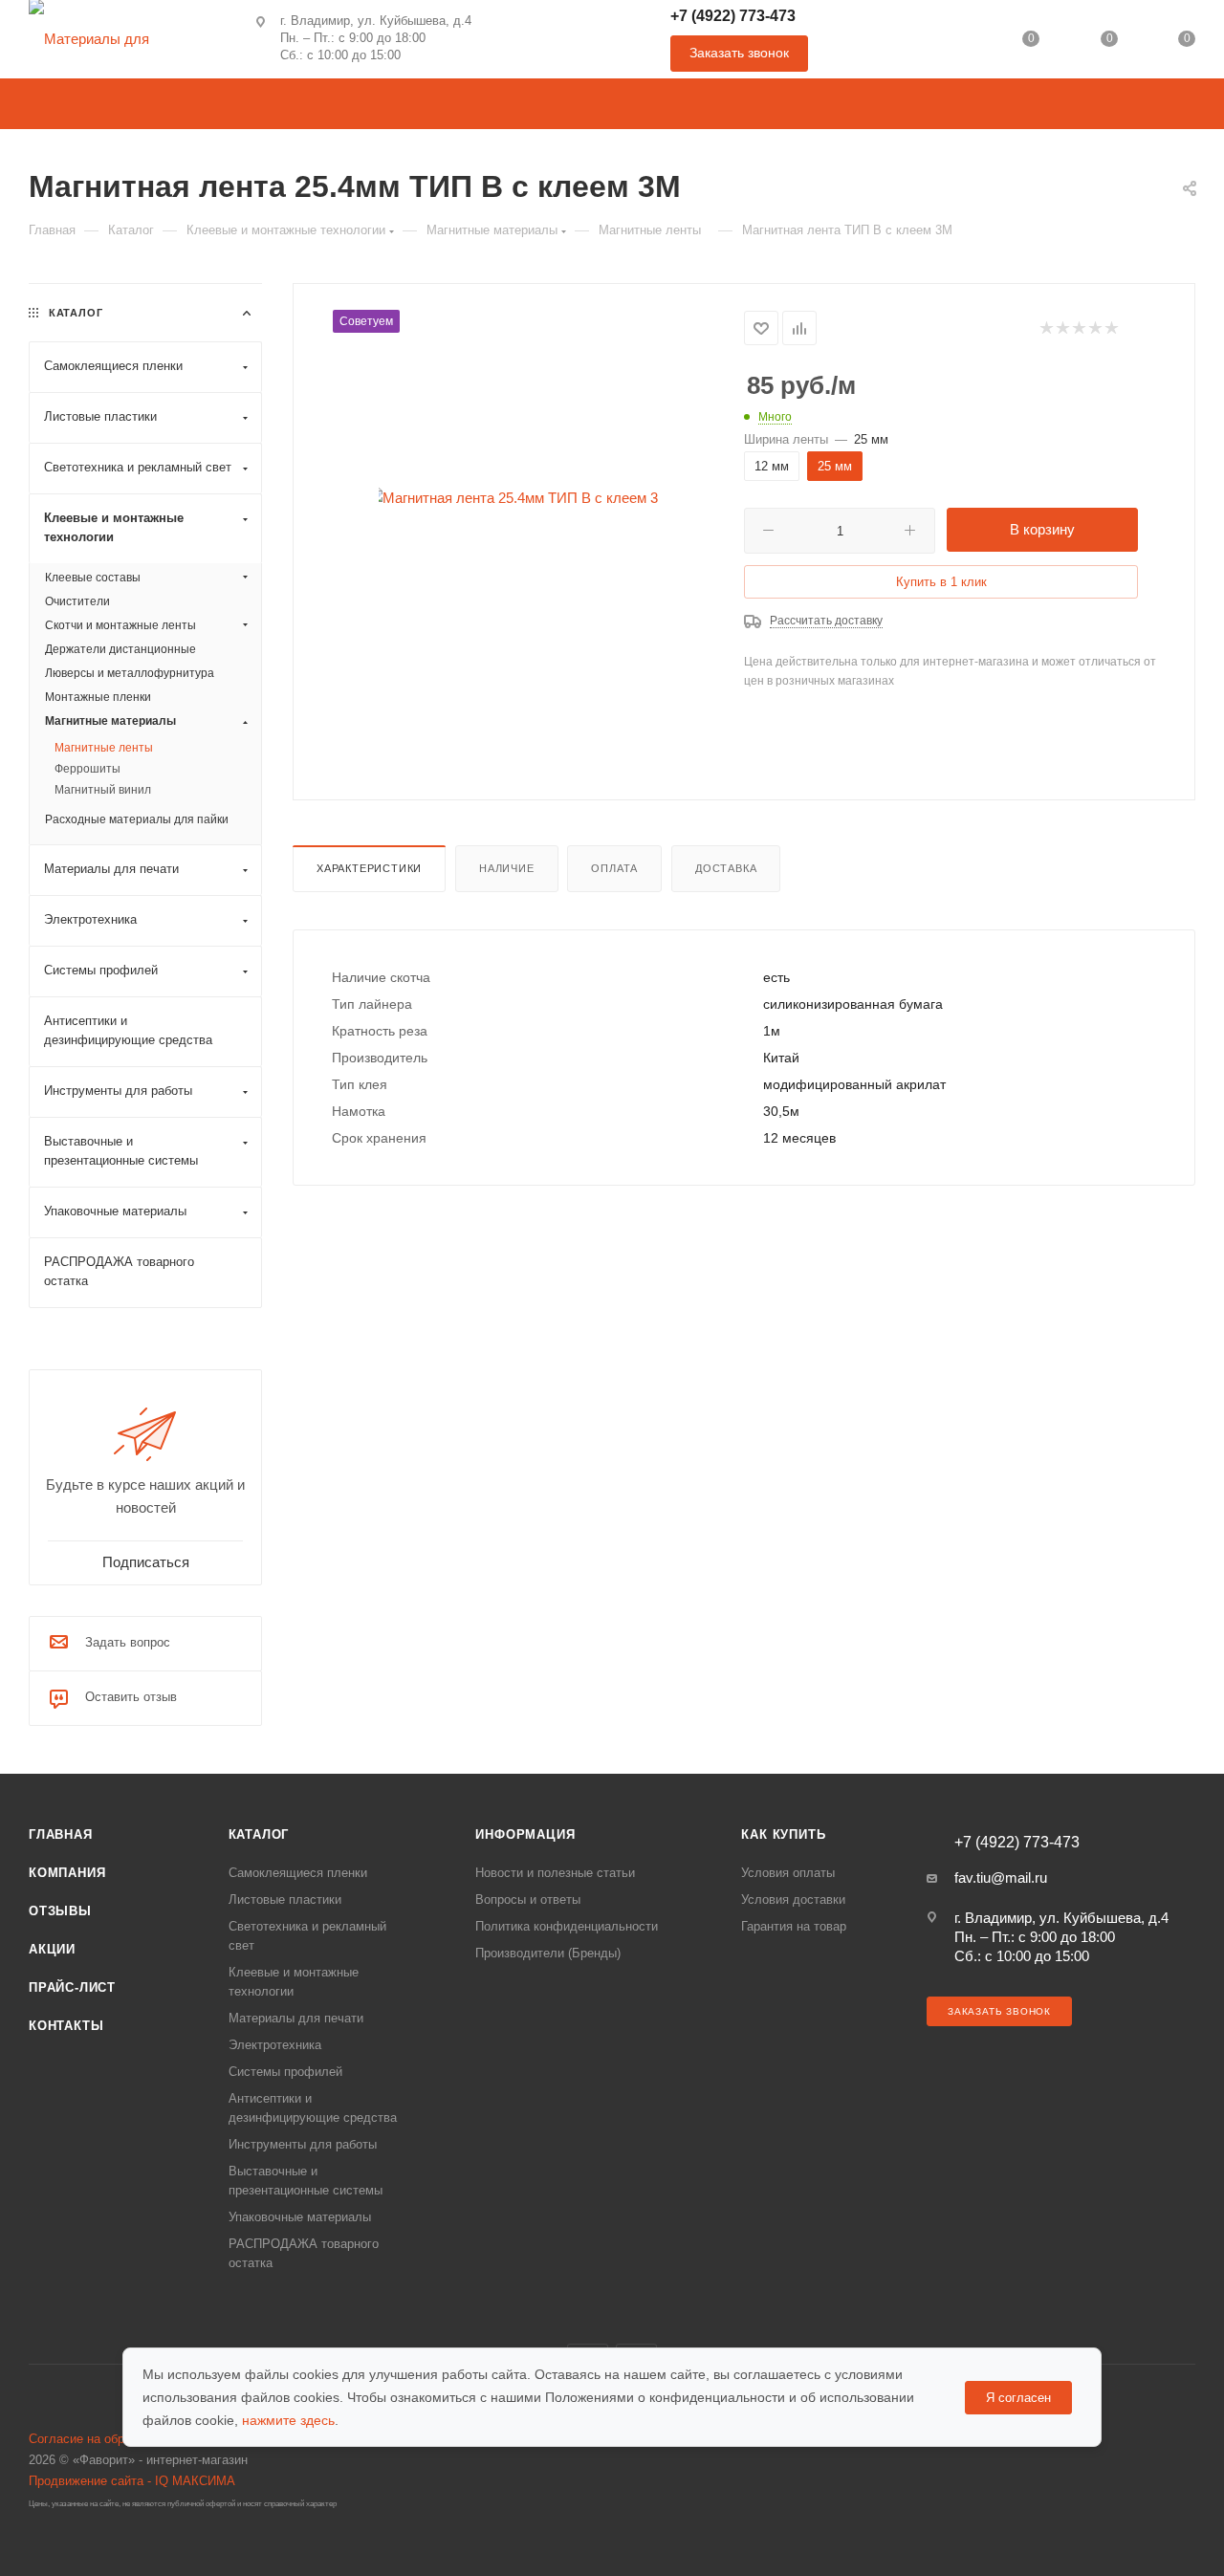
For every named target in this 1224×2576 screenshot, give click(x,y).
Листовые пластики (285, 1899)
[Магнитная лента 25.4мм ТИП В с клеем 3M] (519, 498)
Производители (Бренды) (548, 1953)
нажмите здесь (288, 2420)
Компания (67, 1873)
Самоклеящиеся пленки (298, 1873)
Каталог (259, 1834)
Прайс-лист (72, 1987)
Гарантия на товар (794, 1926)
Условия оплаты (788, 1873)
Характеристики (369, 868)
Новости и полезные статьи (555, 1873)
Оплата (614, 868)
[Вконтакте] (507, 39)
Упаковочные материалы (300, 2217)
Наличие (507, 868)
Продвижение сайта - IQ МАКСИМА (132, 2481)
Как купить (783, 1834)
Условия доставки (793, 1899)
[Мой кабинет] (953, 43)
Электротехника (275, 2045)
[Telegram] (558, 39)
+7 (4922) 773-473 (733, 16)
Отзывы (60, 1911)
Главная (61, 1834)
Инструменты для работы (303, 2144)
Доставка (726, 868)
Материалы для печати (296, 2018)
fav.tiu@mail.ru (1001, 1877)
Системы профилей (285, 2072)
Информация (525, 1834)
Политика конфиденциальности (567, 1926)
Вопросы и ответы (528, 1899)
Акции (52, 1949)
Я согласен (1018, 2398)
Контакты (66, 2026)
